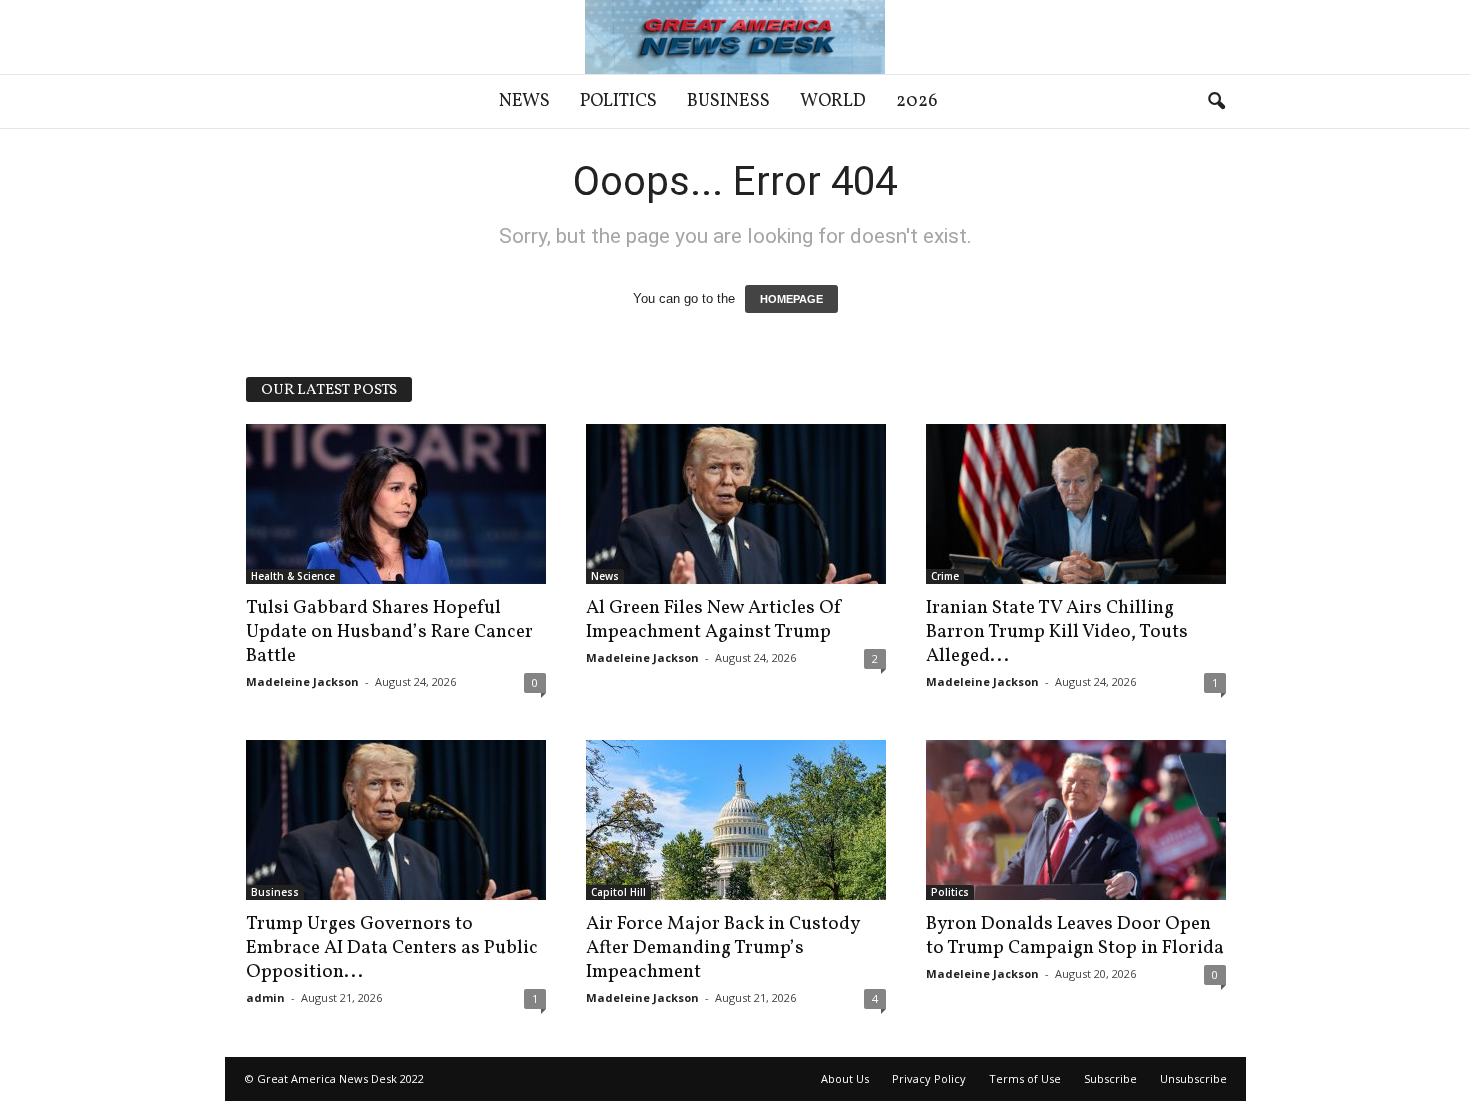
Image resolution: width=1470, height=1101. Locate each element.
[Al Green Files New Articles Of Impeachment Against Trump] (736, 504)
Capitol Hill (618, 892)
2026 (917, 101)
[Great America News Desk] (735, 37)
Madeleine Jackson (302, 681)
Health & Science (293, 576)
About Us (845, 1078)
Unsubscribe (1193, 1078)
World (833, 101)
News (524, 101)
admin (265, 997)
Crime (945, 576)
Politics (618, 101)
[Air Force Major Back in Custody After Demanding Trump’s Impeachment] (736, 820)
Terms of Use (1025, 1078)
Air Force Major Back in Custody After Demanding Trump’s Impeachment (722, 948)
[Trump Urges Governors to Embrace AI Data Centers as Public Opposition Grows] (396, 820)
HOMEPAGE (791, 299)
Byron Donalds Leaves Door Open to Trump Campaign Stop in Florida (1075, 936)
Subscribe (1110, 1078)
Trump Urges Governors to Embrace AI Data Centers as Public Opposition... (392, 948)
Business (728, 101)
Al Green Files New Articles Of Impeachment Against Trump (714, 620)
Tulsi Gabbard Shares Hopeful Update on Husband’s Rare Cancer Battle (389, 632)
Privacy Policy (929, 1078)
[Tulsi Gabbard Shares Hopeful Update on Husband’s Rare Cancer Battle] (396, 504)
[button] (1216, 102)
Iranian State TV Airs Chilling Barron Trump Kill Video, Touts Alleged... (1057, 632)
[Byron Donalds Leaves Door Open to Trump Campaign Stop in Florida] (1076, 820)
